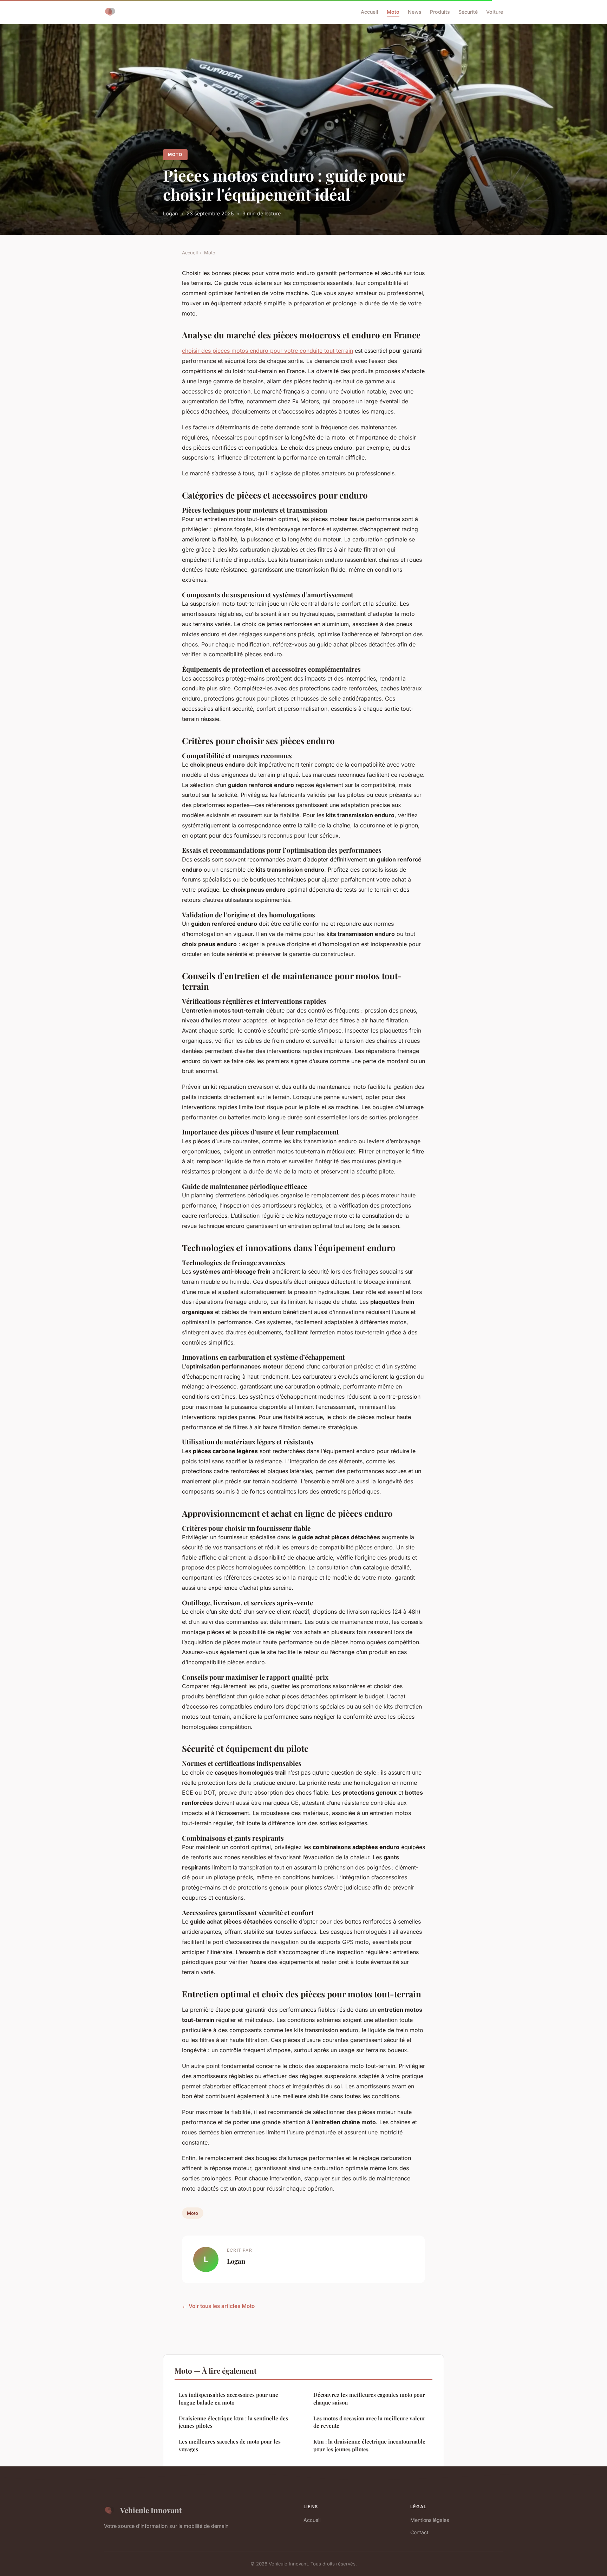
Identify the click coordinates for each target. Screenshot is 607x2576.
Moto (393, 12)
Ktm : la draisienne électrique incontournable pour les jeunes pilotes (369, 2445)
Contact (419, 2532)
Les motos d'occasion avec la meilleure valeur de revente (369, 2422)
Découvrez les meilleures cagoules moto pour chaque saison (369, 2398)
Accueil (370, 12)
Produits (440, 12)
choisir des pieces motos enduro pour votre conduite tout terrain (267, 351)
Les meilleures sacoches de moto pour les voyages (230, 2445)
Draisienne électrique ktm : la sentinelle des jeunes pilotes (233, 2422)
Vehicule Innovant (151, 2510)
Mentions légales (430, 2520)
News (415, 12)
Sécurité (468, 12)
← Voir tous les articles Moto (218, 2306)
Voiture (495, 12)
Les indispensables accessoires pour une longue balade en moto (229, 2398)
